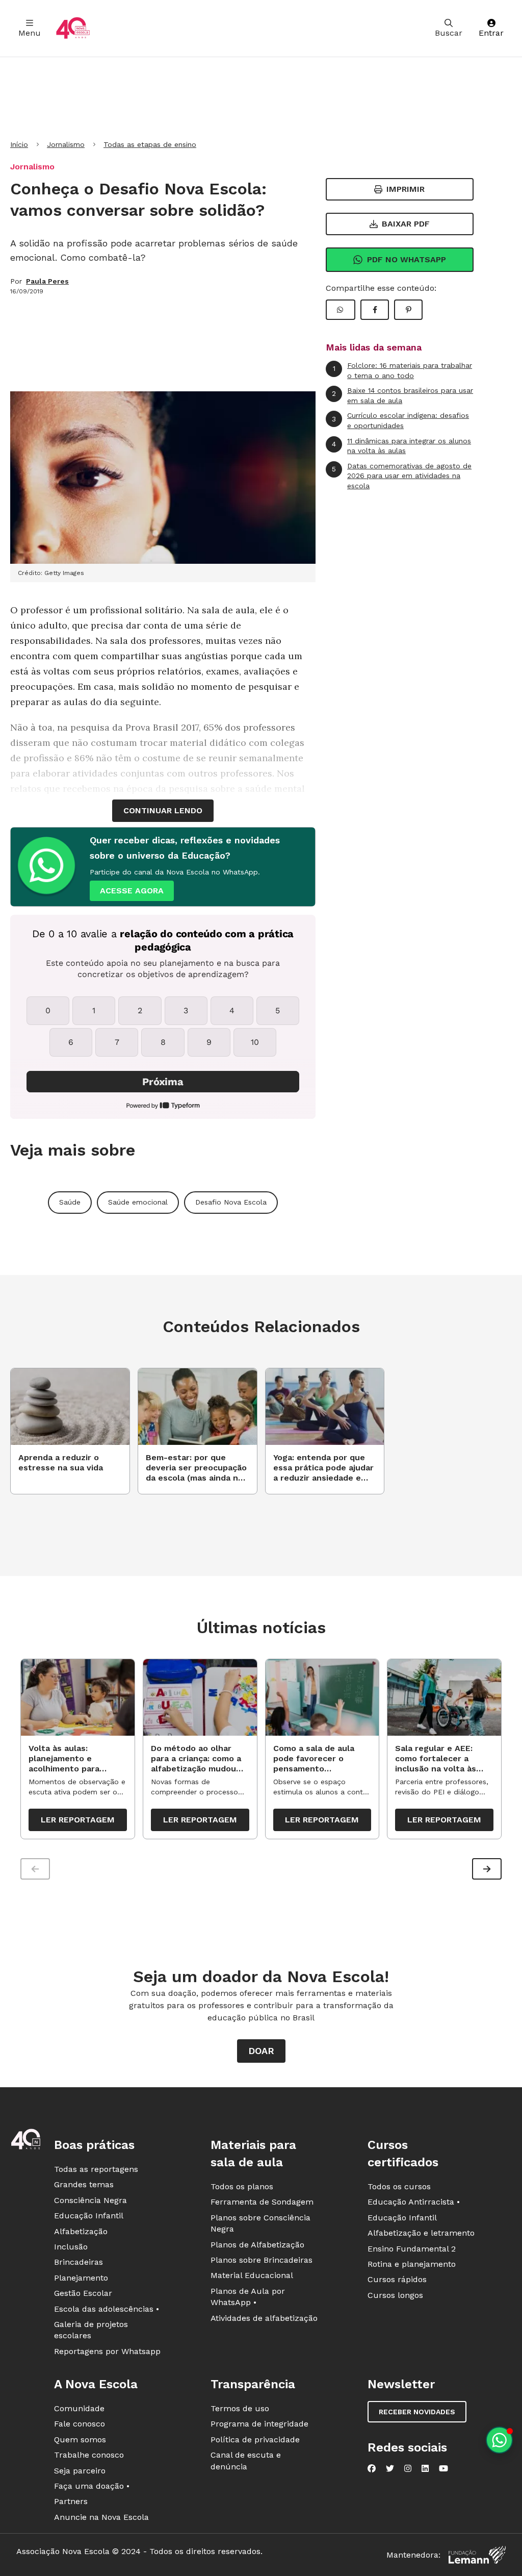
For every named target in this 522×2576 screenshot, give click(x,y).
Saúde (70, 1202)
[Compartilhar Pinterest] (408, 310)
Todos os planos (242, 2186)
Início (19, 144)
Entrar (491, 33)
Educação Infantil (89, 2216)
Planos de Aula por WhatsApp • (248, 2297)
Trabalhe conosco (89, 2455)
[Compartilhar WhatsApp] (341, 310)
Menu (30, 33)
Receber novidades (417, 2412)
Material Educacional (252, 2275)
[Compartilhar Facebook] (375, 310)
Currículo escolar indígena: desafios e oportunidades (400, 420)
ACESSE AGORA (132, 891)
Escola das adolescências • (107, 2309)
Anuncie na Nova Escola (101, 2517)
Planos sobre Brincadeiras (262, 2260)
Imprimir (406, 189)
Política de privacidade (255, 2440)
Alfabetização (81, 2231)
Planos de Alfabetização (257, 2245)
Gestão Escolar (83, 2293)
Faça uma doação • (92, 2486)
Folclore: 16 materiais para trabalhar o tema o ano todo (403, 370)
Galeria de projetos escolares (91, 2330)
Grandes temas (84, 2184)
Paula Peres (47, 281)
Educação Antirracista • (414, 2202)
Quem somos (80, 2440)
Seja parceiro (80, 2471)
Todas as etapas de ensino (150, 144)
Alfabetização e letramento (421, 2233)
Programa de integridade (259, 2424)
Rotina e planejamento (412, 2264)
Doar (261, 2051)
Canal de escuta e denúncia (246, 2460)
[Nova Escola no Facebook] (372, 2468)
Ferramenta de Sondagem (262, 2202)
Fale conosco (80, 2424)
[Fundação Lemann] (477, 2555)
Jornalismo (66, 144)
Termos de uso (240, 2408)
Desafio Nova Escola (231, 1202)
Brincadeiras (79, 2262)
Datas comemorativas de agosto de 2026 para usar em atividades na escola (402, 476)
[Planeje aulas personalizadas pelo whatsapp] (499, 2440)
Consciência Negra (90, 2200)
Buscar (449, 33)
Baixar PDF (406, 224)
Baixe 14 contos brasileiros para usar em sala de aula (402, 395)
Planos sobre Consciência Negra (260, 2223)
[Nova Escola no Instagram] (408, 2468)
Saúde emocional (138, 1202)
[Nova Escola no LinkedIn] (425, 2468)
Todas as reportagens (96, 2169)
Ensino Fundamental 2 (412, 2249)
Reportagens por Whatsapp (107, 2351)
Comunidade (79, 2408)
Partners (71, 2501)
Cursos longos (395, 2295)
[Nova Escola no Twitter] (390, 2468)
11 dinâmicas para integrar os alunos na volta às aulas (401, 446)
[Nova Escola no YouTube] (443, 2468)
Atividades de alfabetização (264, 2318)
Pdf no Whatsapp (407, 259)
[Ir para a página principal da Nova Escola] (73, 28)
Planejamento (81, 2278)
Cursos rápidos (397, 2279)
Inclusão (71, 2247)
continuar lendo (163, 810)
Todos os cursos (399, 2186)
